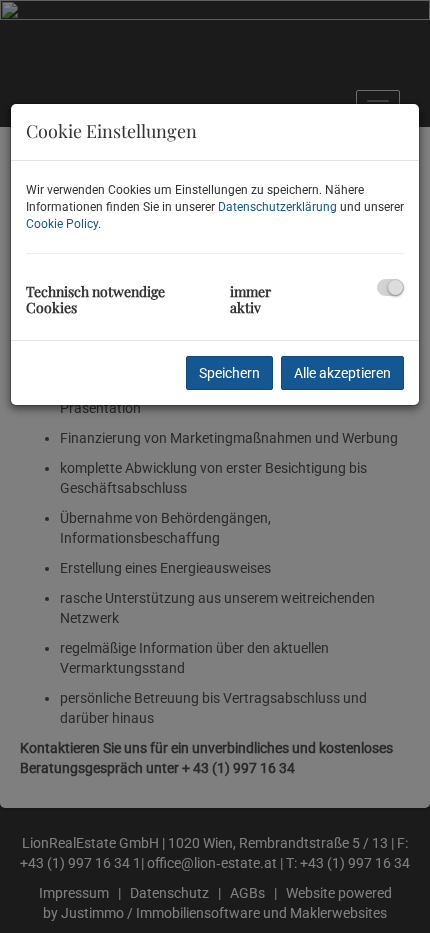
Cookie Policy (62, 224)
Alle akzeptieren (342, 373)
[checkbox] (390, 287)
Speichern (229, 373)
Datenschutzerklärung (277, 207)
